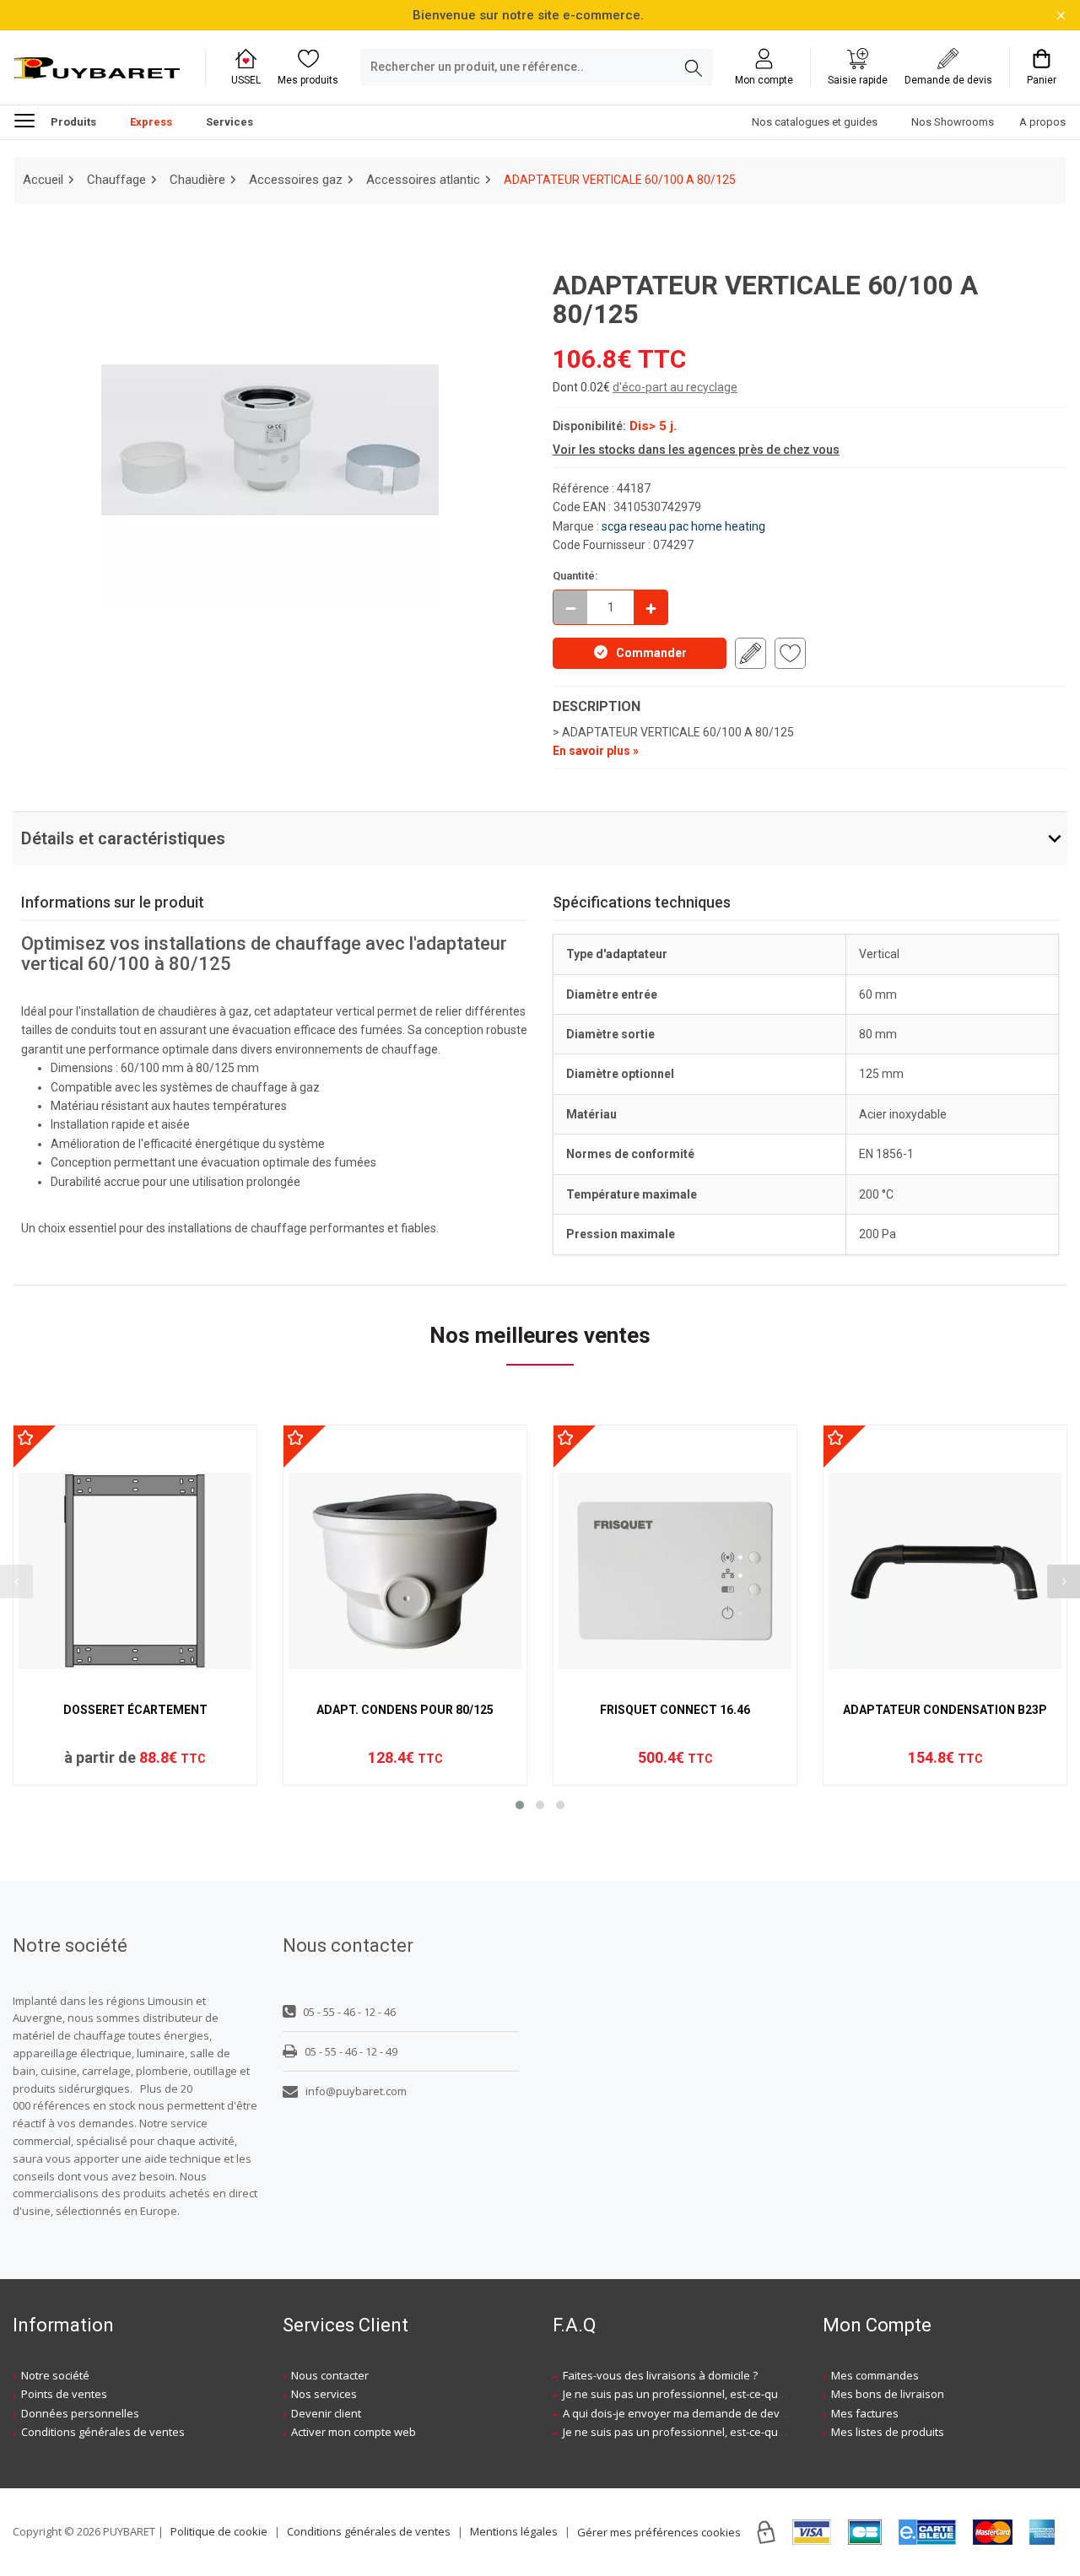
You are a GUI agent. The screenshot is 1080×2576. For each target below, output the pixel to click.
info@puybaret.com (356, 2091)
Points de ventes (64, 2394)
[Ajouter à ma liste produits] (790, 653)
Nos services (324, 2394)
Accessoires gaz (296, 180)
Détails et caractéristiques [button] (123, 838)
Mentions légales (514, 2531)
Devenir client (326, 2413)
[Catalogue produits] (31, 120)
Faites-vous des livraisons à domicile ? (660, 2375)
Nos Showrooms (953, 123)
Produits (73, 123)
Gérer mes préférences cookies (659, 2532)
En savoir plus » (596, 751)
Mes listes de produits (888, 2432)
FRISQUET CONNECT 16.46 (675, 1710)
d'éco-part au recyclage (675, 387)
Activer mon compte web (354, 2432)
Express (151, 123)
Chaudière (197, 180)
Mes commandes (875, 2375)
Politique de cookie (219, 2531)
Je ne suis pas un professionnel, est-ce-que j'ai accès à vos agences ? (740, 2394)
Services (229, 123)
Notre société (55, 2375)
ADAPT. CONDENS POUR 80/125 (405, 1710)
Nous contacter (330, 2375)
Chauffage (116, 180)
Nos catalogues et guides (815, 123)
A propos (1042, 123)
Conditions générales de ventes (103, 2432)
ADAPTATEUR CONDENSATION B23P (945, 1710)
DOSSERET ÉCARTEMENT (135, 1710)
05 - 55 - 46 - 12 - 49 (351, 2051)
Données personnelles (80, 2413)
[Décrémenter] (570, 607)
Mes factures (865, 2413)
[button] (520, 1805)
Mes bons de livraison (888, 2394)
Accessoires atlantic (423, 180)
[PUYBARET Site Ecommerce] (97, 68)
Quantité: (575, 576)
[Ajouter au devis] (751, 653)
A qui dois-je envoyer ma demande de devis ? (679, 2413)
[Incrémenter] (651, 607)
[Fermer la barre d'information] (1061, 16)
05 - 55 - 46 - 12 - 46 (349, 2012)
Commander (651, 653)
